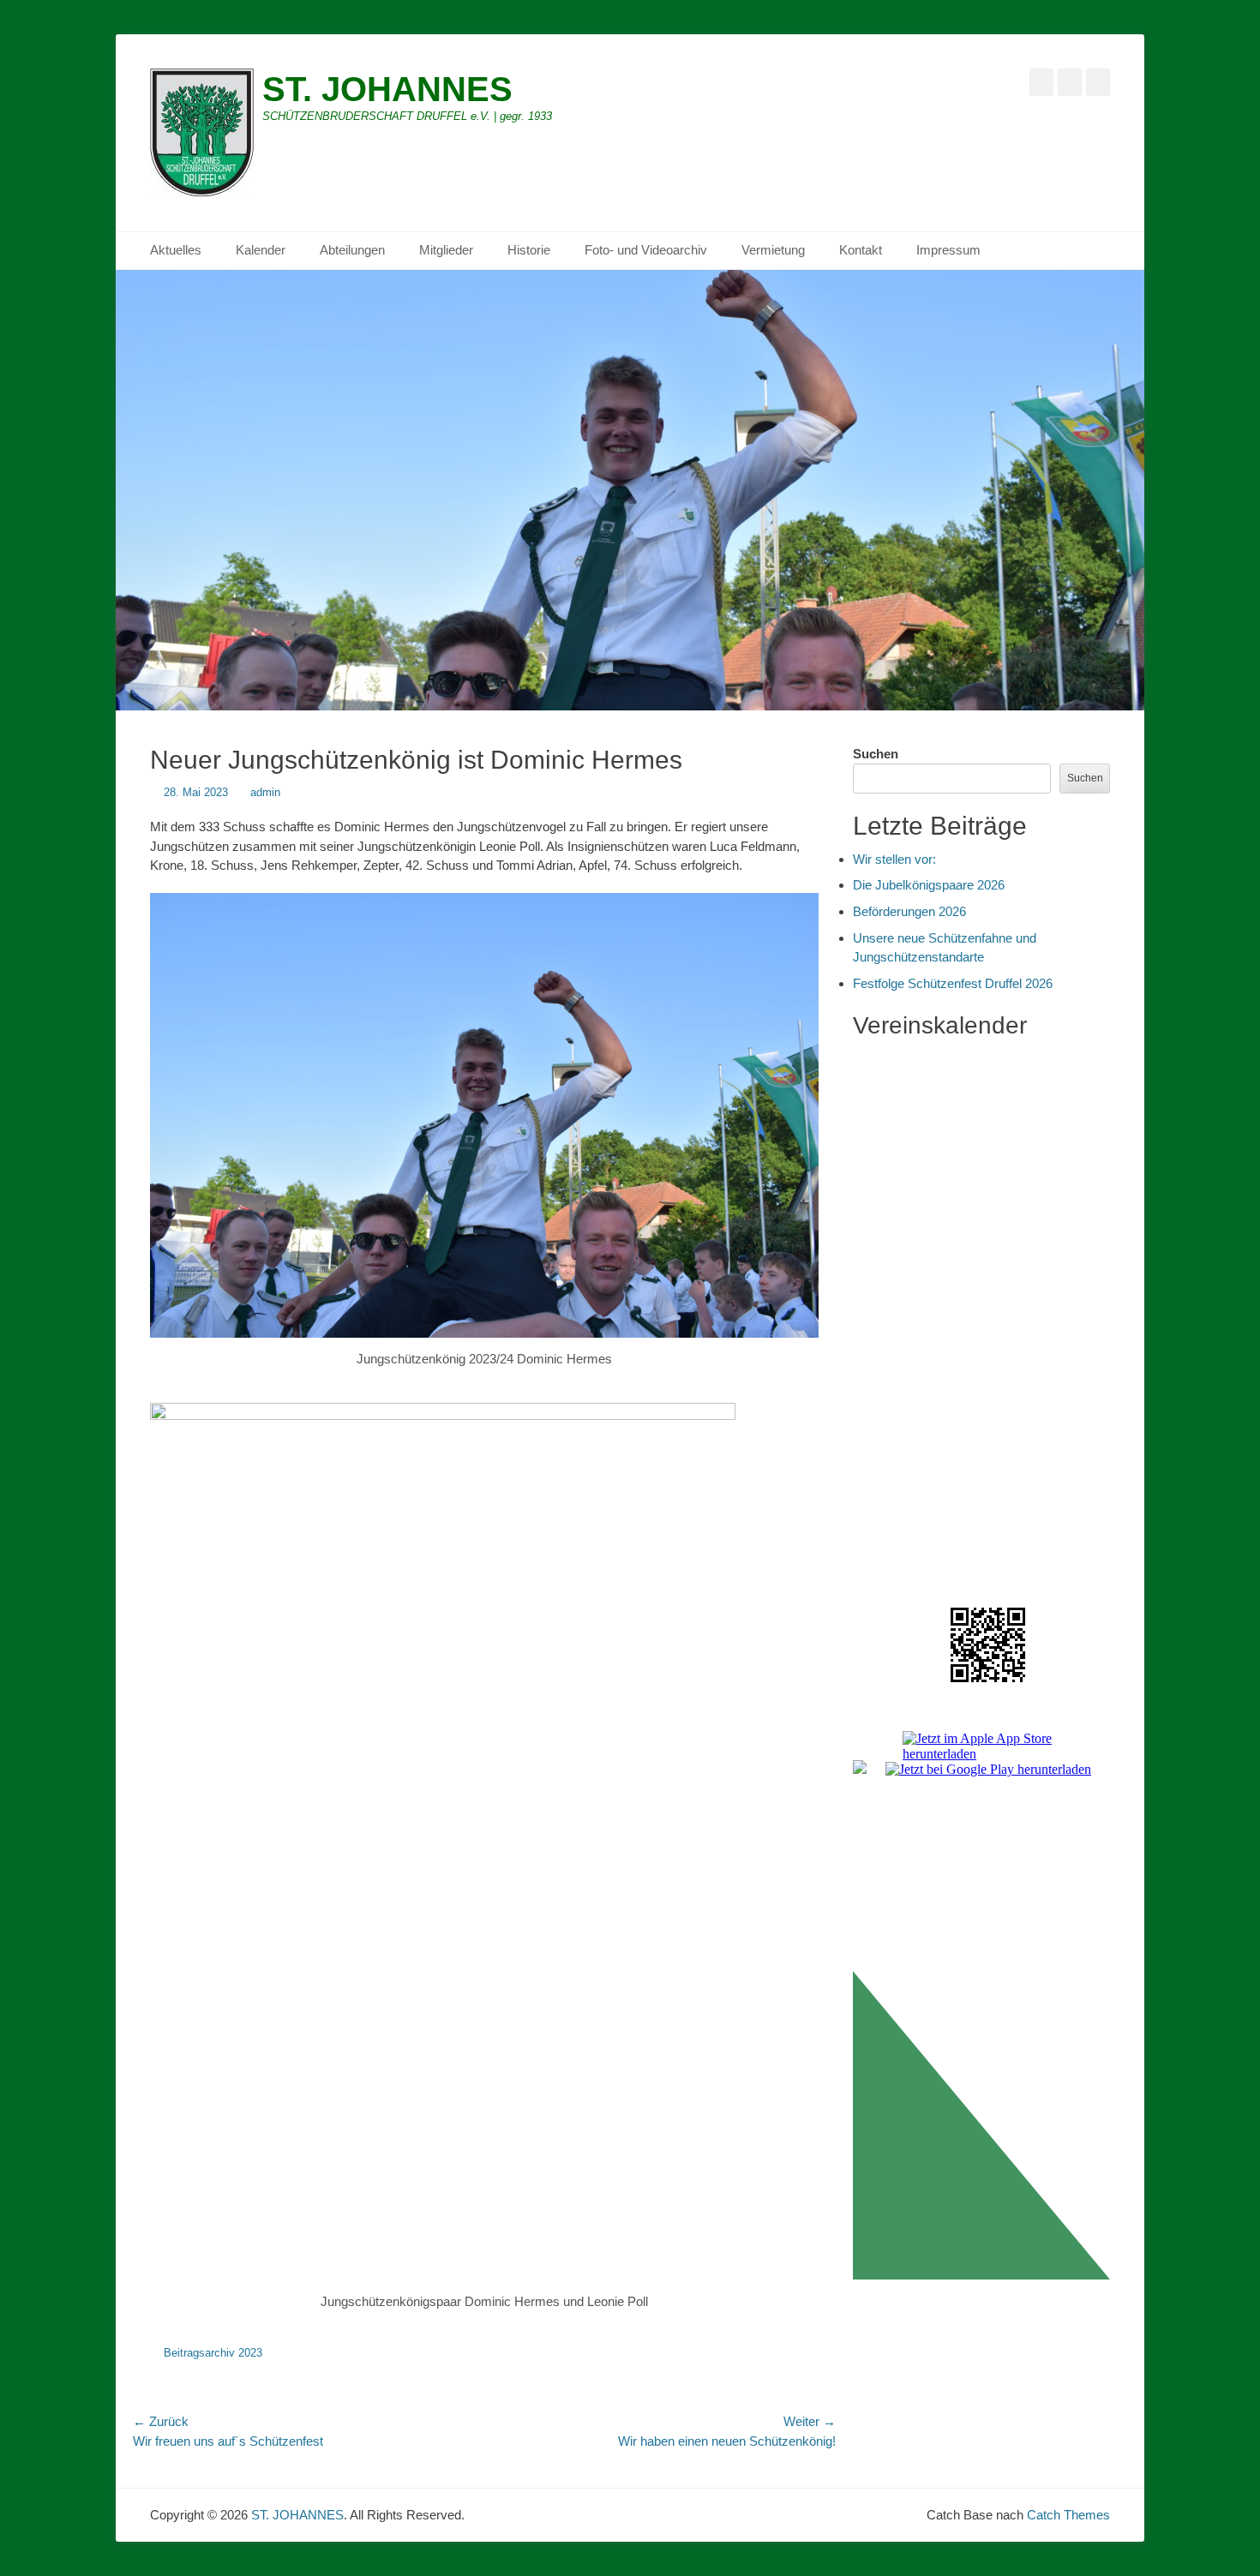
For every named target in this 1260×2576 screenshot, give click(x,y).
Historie (529, 250)
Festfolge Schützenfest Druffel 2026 (953, 983)
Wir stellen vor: (894, 859)
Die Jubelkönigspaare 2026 (929, 885)
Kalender (261, 250)
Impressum (948, 250)
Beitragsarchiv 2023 (213, 2353)
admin (265, 792)
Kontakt (861, 250)
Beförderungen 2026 (909, 911)
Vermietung (773, 250)
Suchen (876, 754)
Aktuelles (176, 250)
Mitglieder (446, 250)
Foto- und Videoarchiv (646, 250)
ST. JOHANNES (387, 89)
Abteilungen (352, 250)
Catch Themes (1068, 2515)
